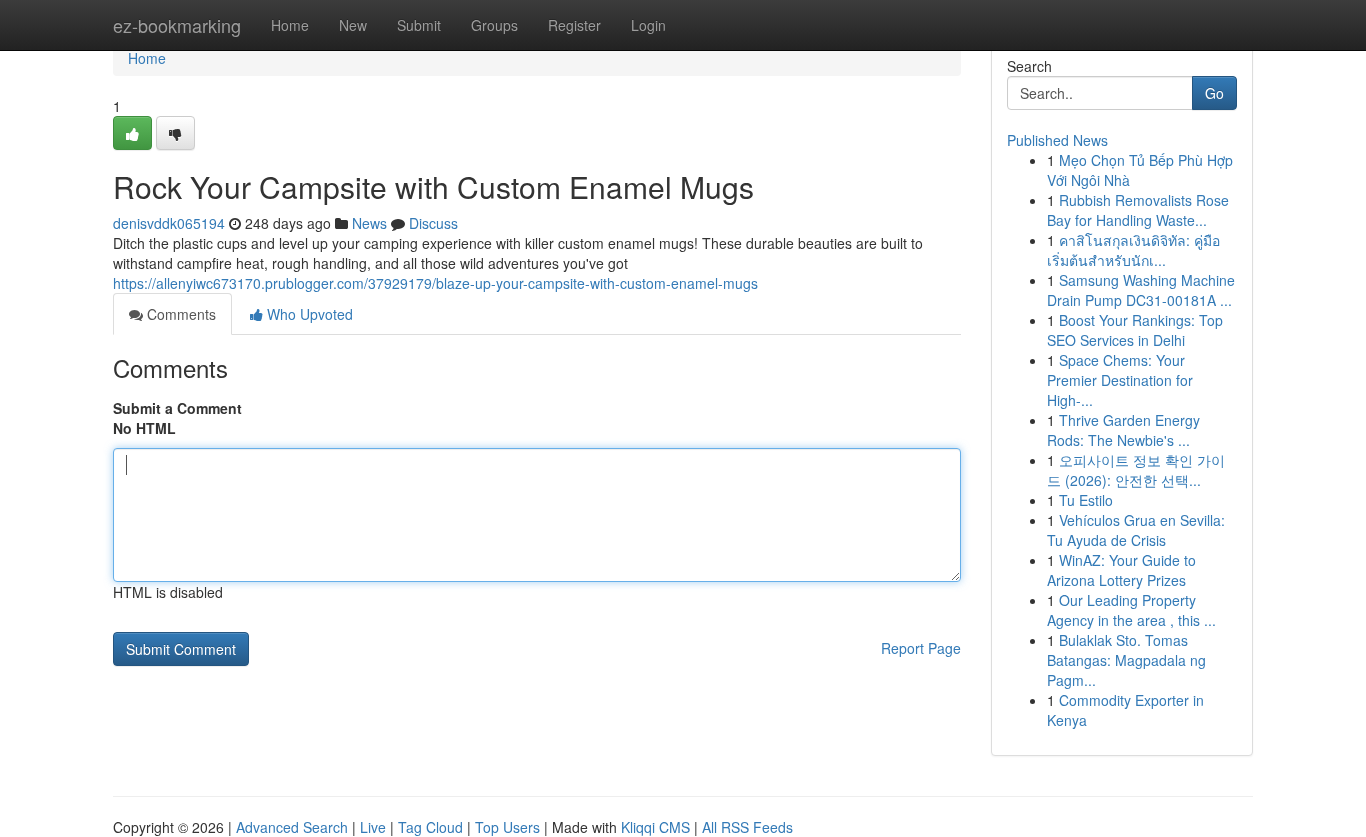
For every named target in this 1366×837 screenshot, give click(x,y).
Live (373, 827)
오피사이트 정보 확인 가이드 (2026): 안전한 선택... (1136, 470)
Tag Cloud (430, 827)
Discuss (433, 223)
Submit (419, 25)
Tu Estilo (1086, 500)
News (369, 223)
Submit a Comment (177, 408)
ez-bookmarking (177, 25)
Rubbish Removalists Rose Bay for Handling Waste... (1138, 210)
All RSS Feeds (747, 827)
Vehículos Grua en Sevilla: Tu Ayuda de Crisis (1136, 530)
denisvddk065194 (169, 223)
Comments (179, 314)
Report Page (921, 648)
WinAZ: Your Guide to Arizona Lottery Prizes (1121, 570)
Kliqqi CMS (655, 827)
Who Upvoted (308, 314)
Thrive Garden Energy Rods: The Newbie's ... (1123, 430)
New (353, 25)
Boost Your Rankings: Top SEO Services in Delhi (1135, 330)
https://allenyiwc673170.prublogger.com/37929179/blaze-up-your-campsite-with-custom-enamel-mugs (435, 283)
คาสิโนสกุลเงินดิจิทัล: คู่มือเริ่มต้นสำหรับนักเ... (1133, 250)
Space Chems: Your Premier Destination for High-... (1120, 380)
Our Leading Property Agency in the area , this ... (1131, 610)
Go (1214, 93)
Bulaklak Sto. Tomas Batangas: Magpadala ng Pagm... (1126, 660)
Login (648, 25)
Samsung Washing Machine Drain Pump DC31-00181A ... (1141, 290)
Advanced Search (292, 827)
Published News (1057, 140)
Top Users (507, 827)
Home (290, 25)
